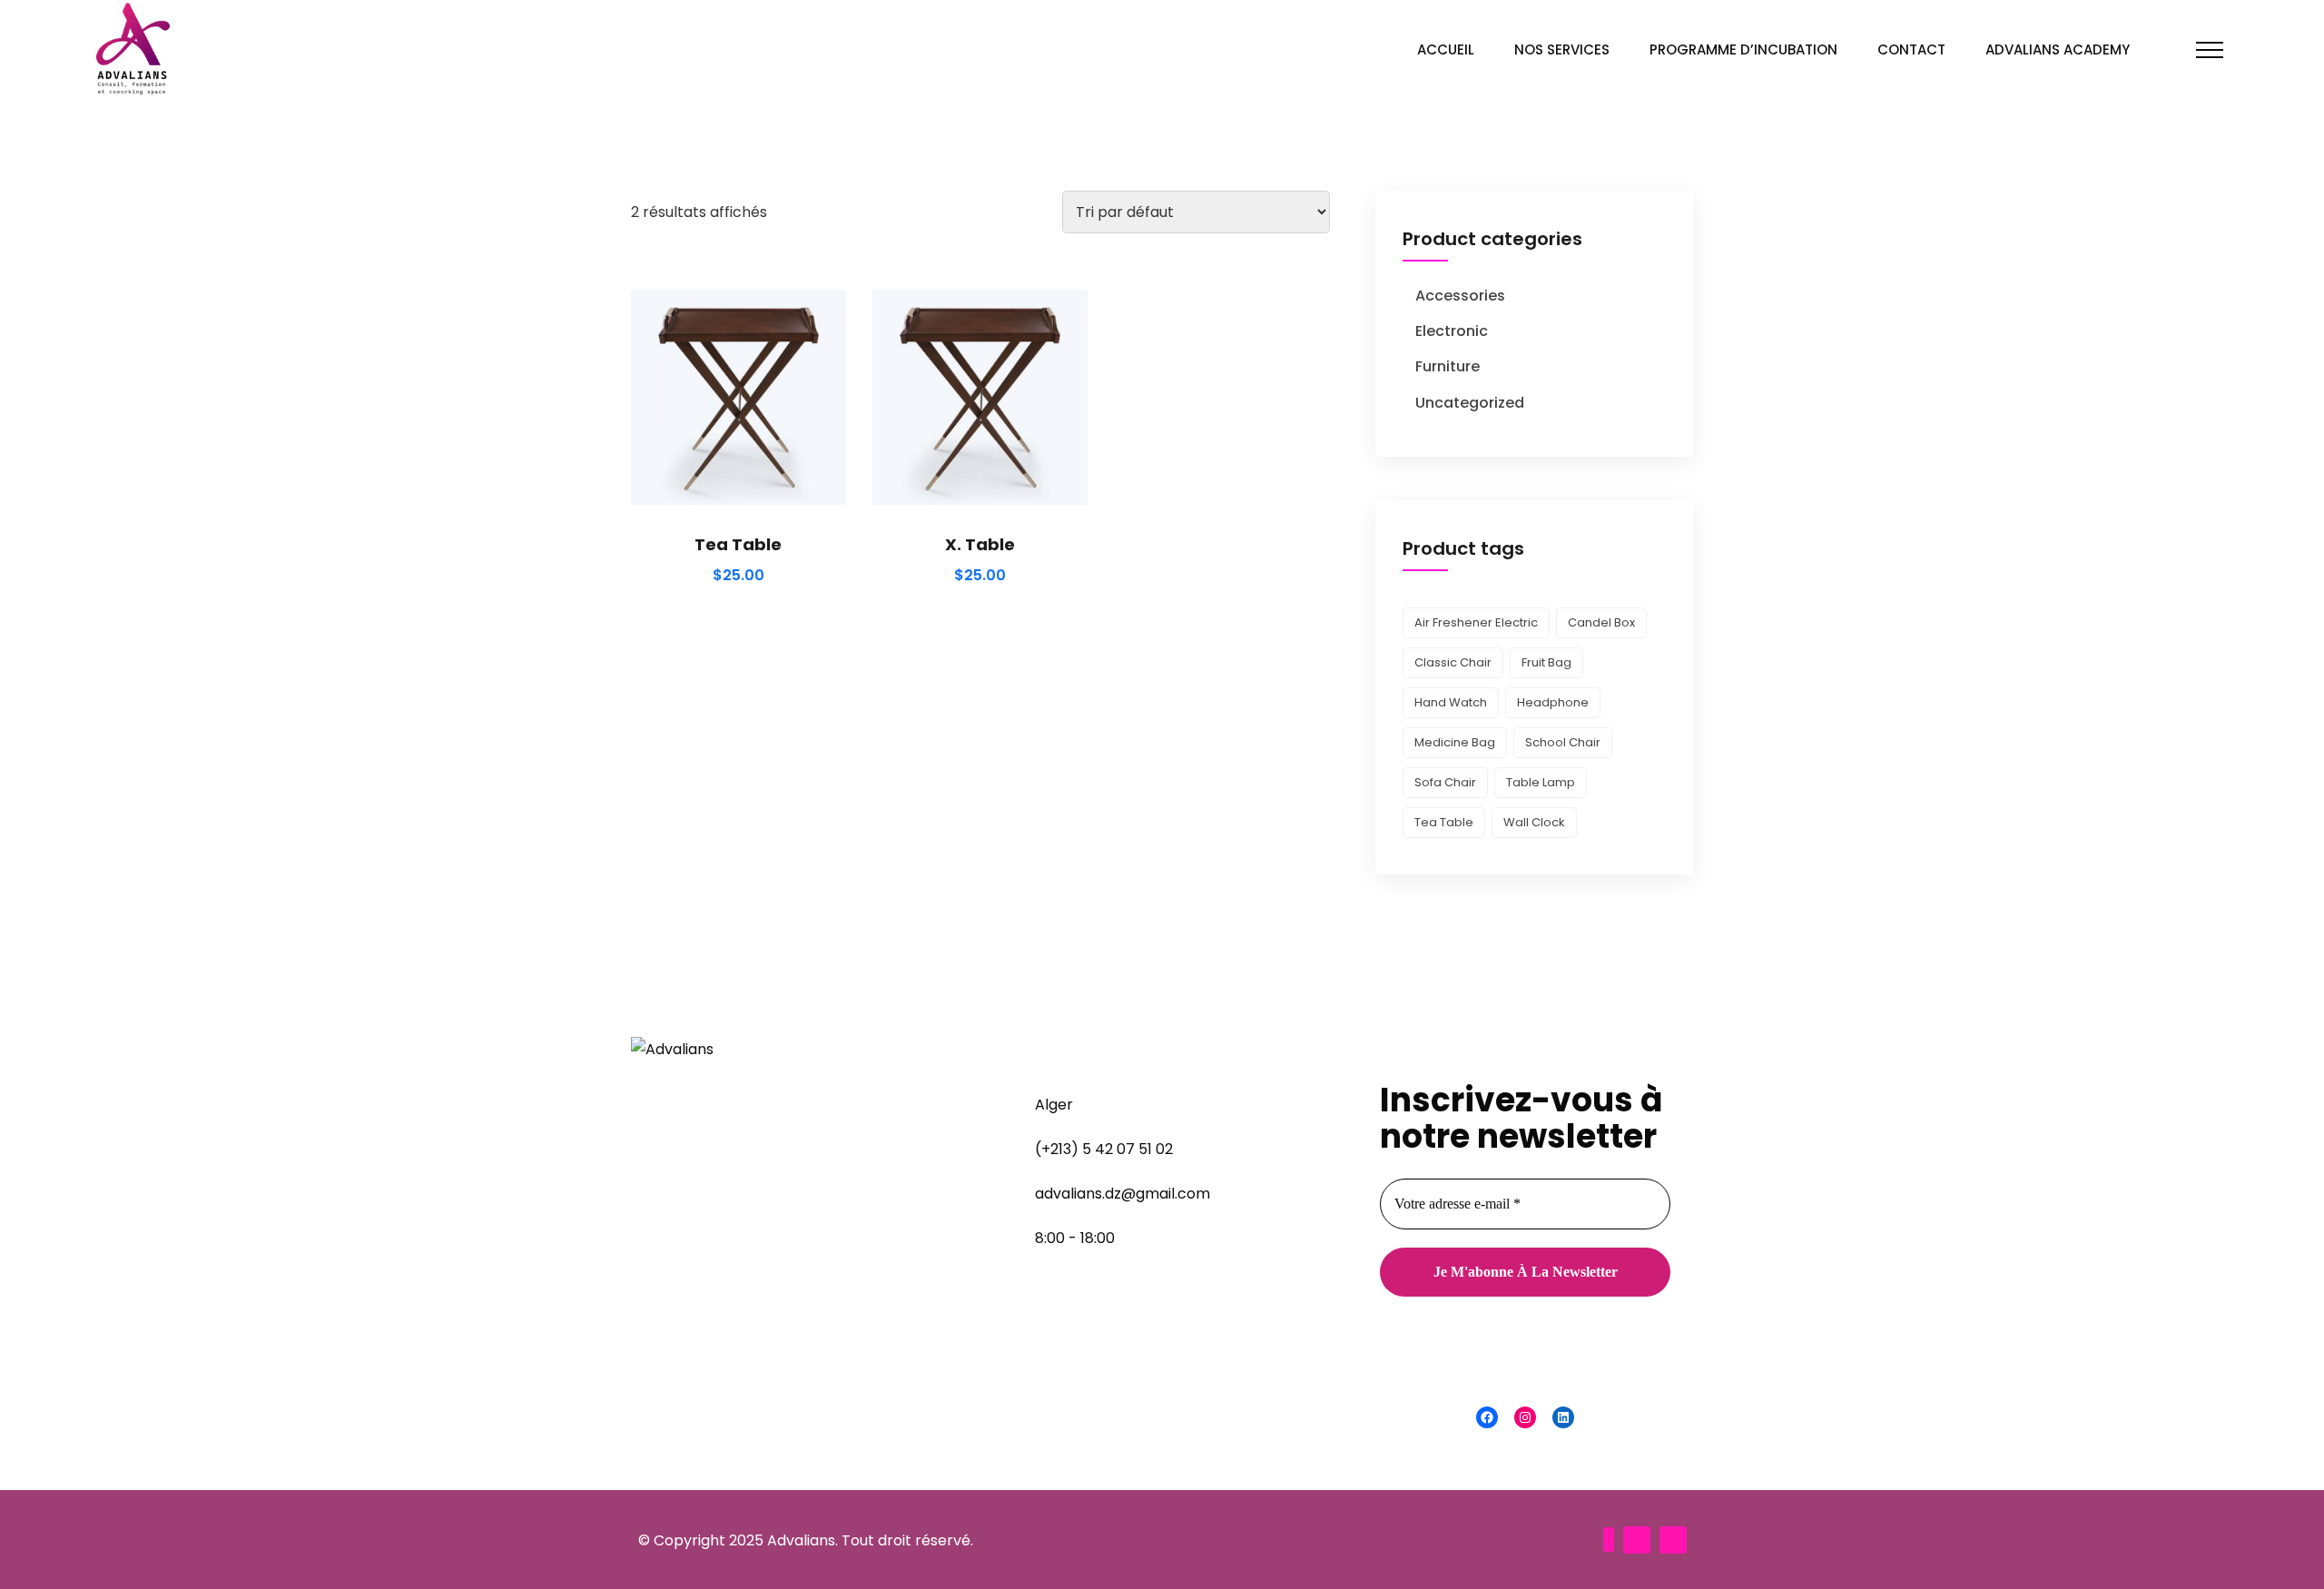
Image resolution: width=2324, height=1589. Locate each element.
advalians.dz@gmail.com (1123, 1194)
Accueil (1446, 49)
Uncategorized (1470, 403)
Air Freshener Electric (1476, 622)
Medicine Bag (1455, 742)
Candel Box (1601, 622)
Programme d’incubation (1743, 49)
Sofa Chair (1445, 782)
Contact (1911, 49)
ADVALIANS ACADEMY (2058, 49)
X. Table (980, 544)
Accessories (1460, 296)
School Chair (1563, 742)
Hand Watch (1451, 702)
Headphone (1553, 702)
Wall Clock (1534, 822)
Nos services (1562, 49)
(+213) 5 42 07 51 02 (1104, 1149)
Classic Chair (1453, 662)
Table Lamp (1541, 782)
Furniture (1448, 366)
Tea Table (738, 544)
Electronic (1452, 331)
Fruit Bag (1546, 662)
